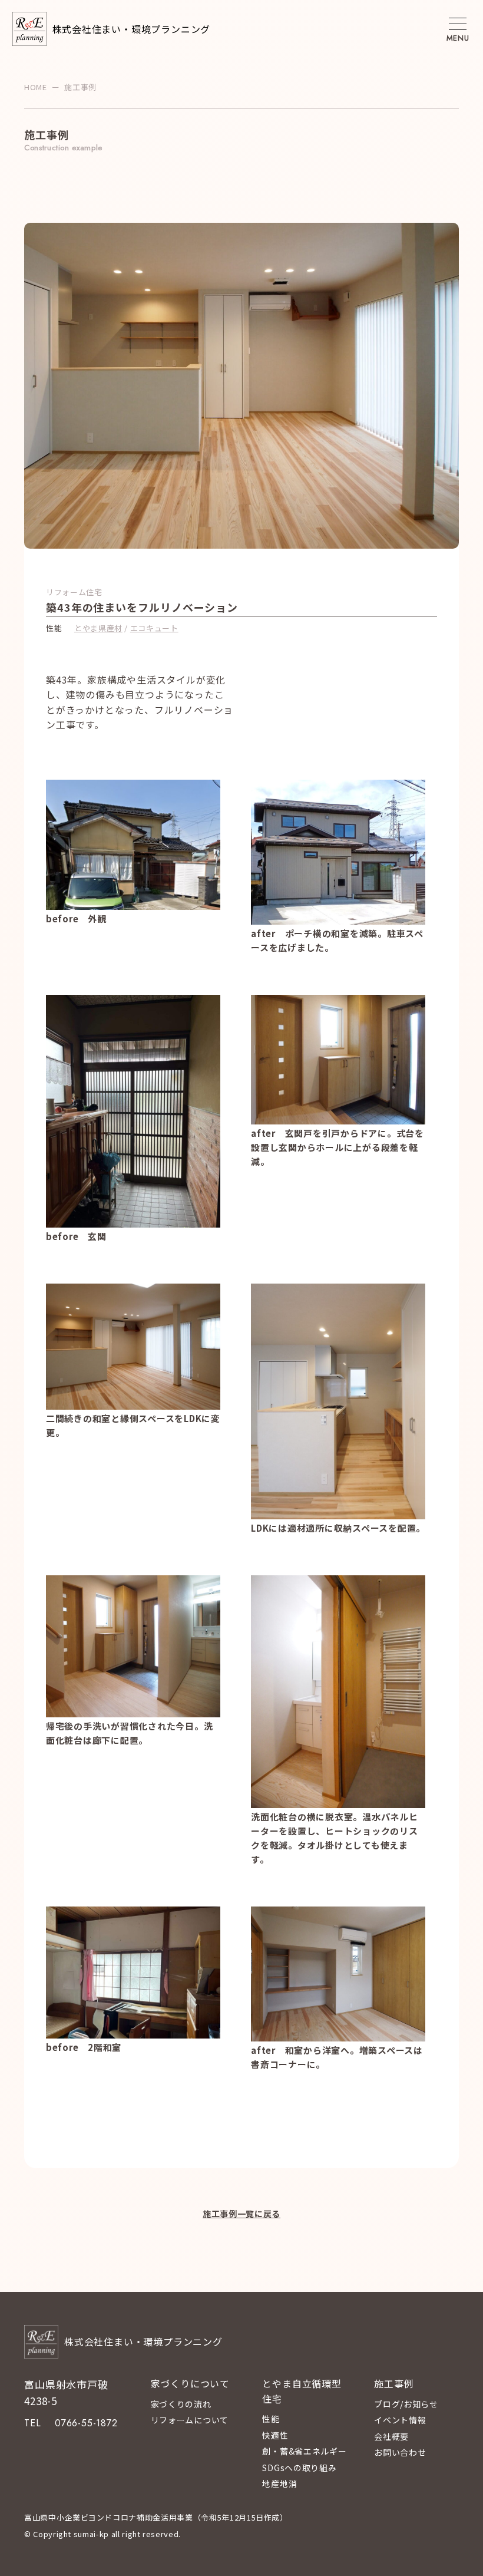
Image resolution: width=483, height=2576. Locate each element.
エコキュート (154, 628)
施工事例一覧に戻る (241, 2214)
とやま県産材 (98, 628)
